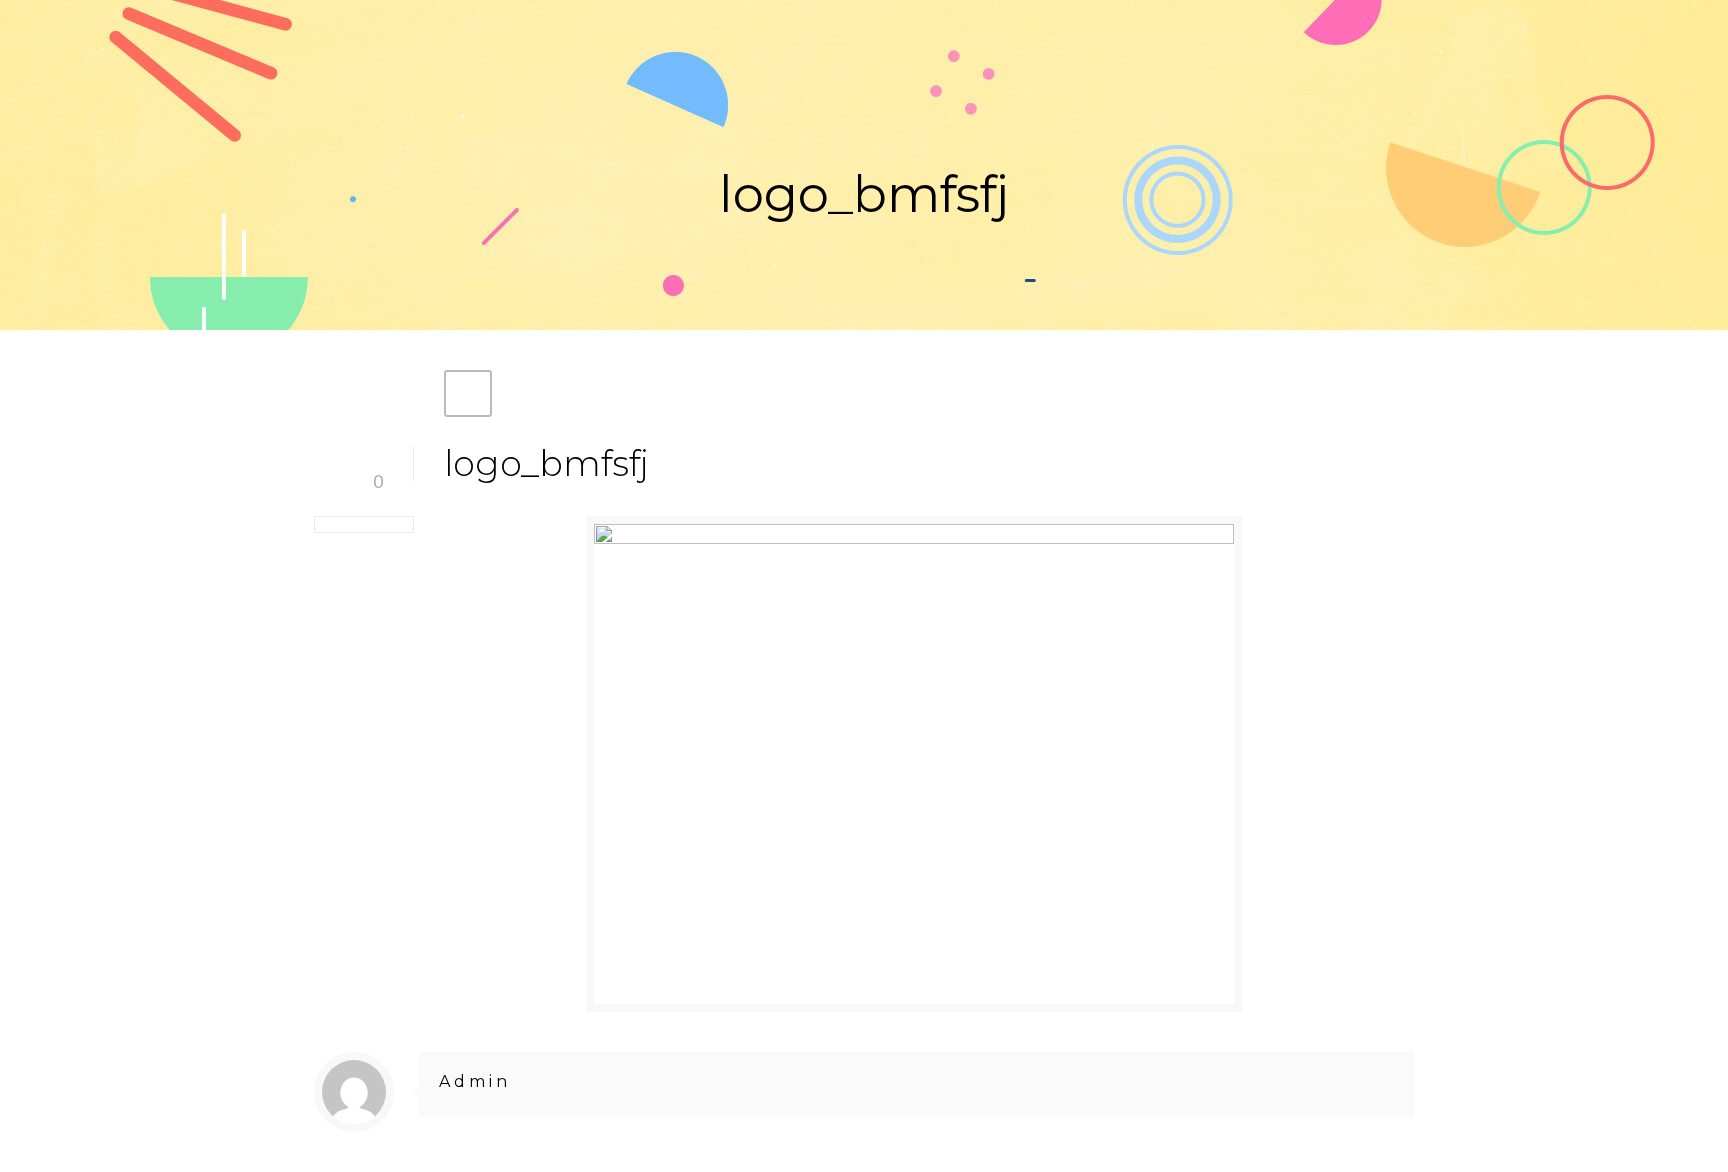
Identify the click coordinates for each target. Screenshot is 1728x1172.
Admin (475, 1081)
